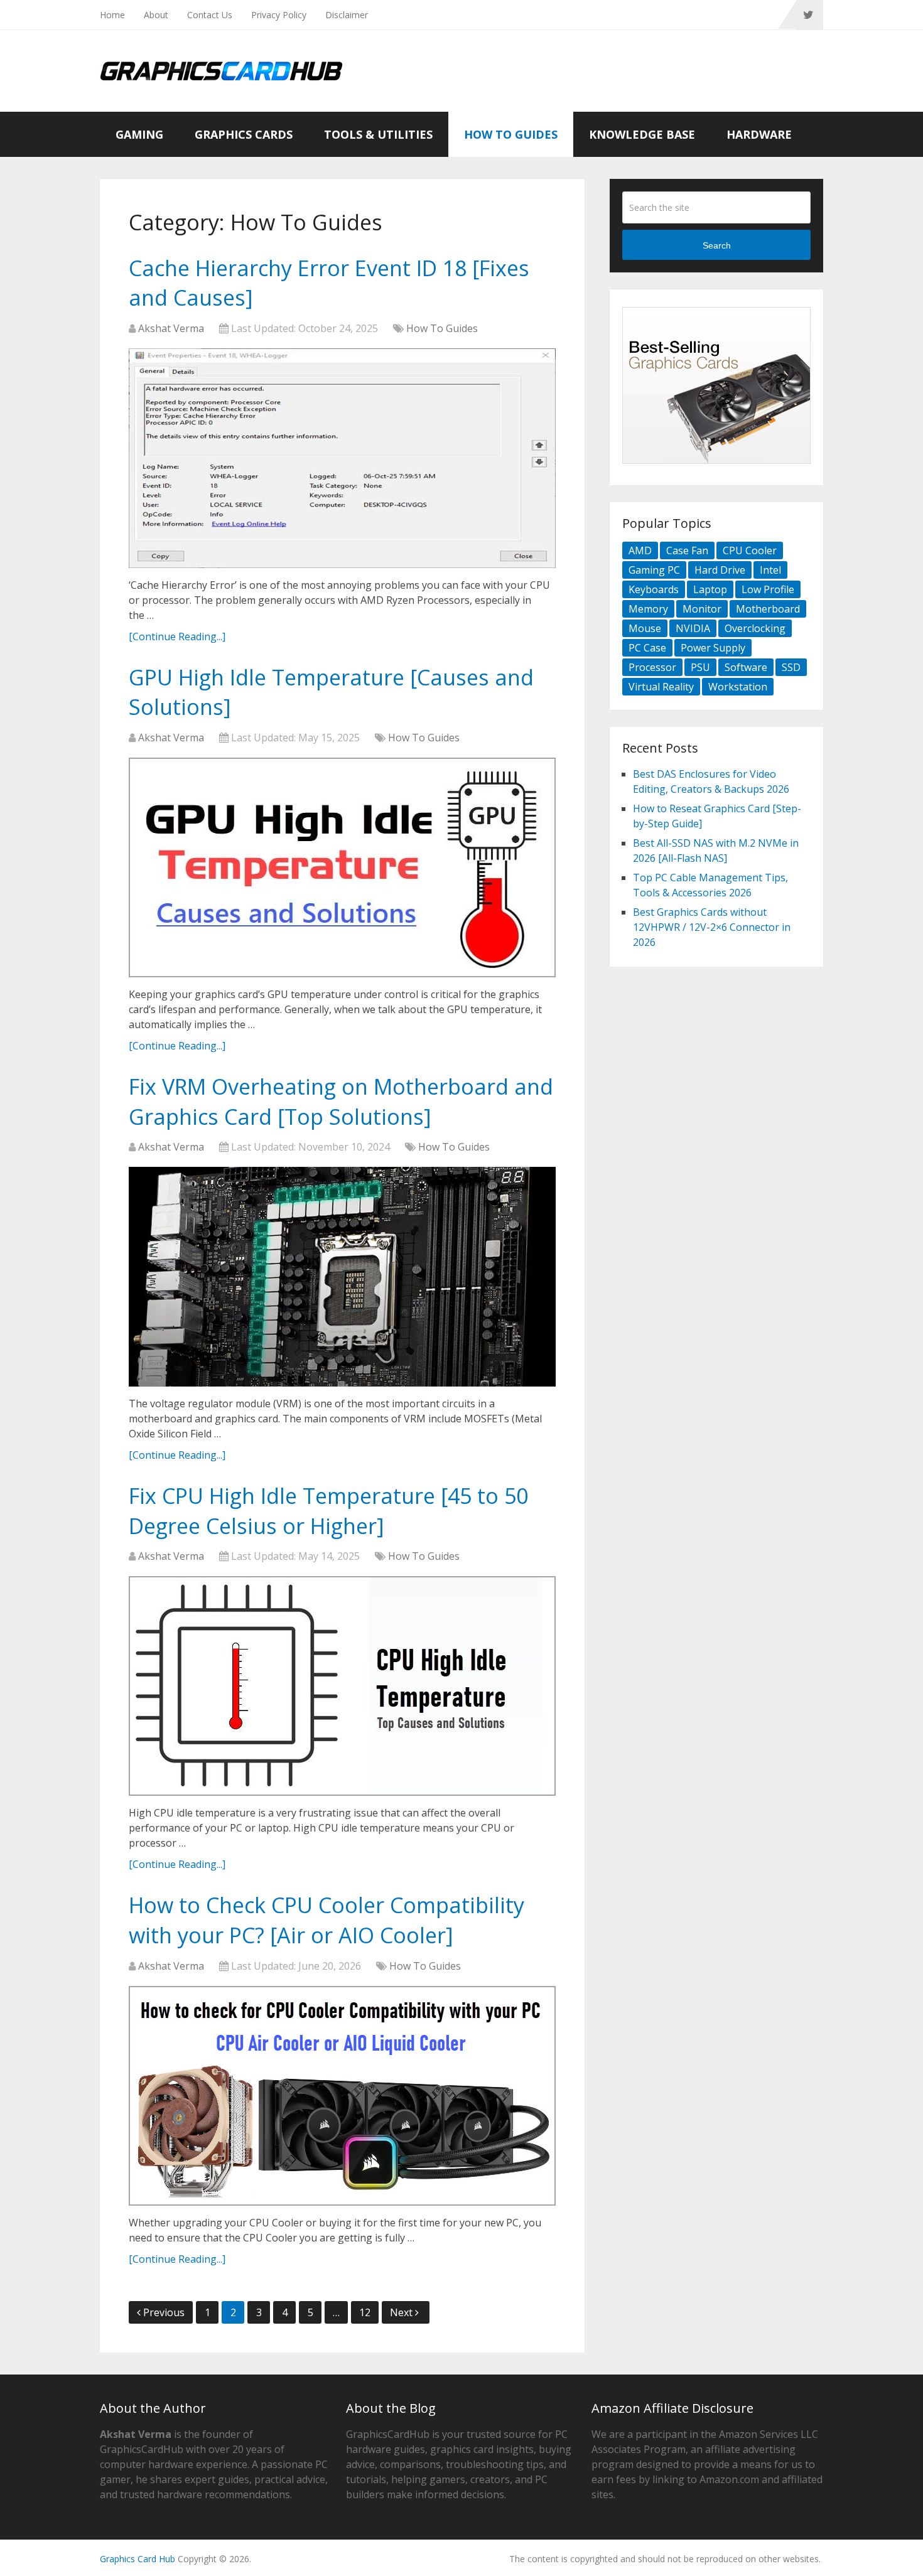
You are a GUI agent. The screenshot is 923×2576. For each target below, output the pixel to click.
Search (717, 245)
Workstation (738, 687)
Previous (164, 2312)
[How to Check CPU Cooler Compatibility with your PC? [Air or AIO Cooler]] (342, 2096)
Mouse (645, 628)
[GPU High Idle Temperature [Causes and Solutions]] (342, 867)
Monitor (702, 609)
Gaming (139, 134)
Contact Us (210, 15)
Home (112, 15)
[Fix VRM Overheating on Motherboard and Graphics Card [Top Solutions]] (342, 1277)
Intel (770, 570)
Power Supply (713, 648)
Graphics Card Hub (138, 2559)
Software (746, 667)
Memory (648, 609)
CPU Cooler (750, 550)
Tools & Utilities (378, 134)
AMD (640, 550)
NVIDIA (693, 628)
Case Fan (687, 550)
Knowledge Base (642, 134)
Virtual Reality (661, 687)
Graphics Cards (244, 134)
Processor (652, 667)
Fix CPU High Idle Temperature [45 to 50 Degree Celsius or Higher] (328, 1511)
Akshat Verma (171, 328)
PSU (700, 667)
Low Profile (768, 589)
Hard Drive (720, 570)
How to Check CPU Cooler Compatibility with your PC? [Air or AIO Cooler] (327, 1920)
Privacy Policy (279, 15)
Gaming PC (654, 570)
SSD (791, 667)
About (156, 15)
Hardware (759, 134)
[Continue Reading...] (177, 636)
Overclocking (755, 628)
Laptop (710, 589)
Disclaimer (347, 15)
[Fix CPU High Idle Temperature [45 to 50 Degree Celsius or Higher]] (342, 1686)
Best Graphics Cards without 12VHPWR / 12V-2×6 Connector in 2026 (712, 927)
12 (365, 2312)
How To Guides (511, 134)
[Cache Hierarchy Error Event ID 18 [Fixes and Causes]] (342, 458)
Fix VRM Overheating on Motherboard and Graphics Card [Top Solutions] (341, 1102)
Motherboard (768, 609)
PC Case (647, 648)
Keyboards (654, 589)
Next (402, 2312)
